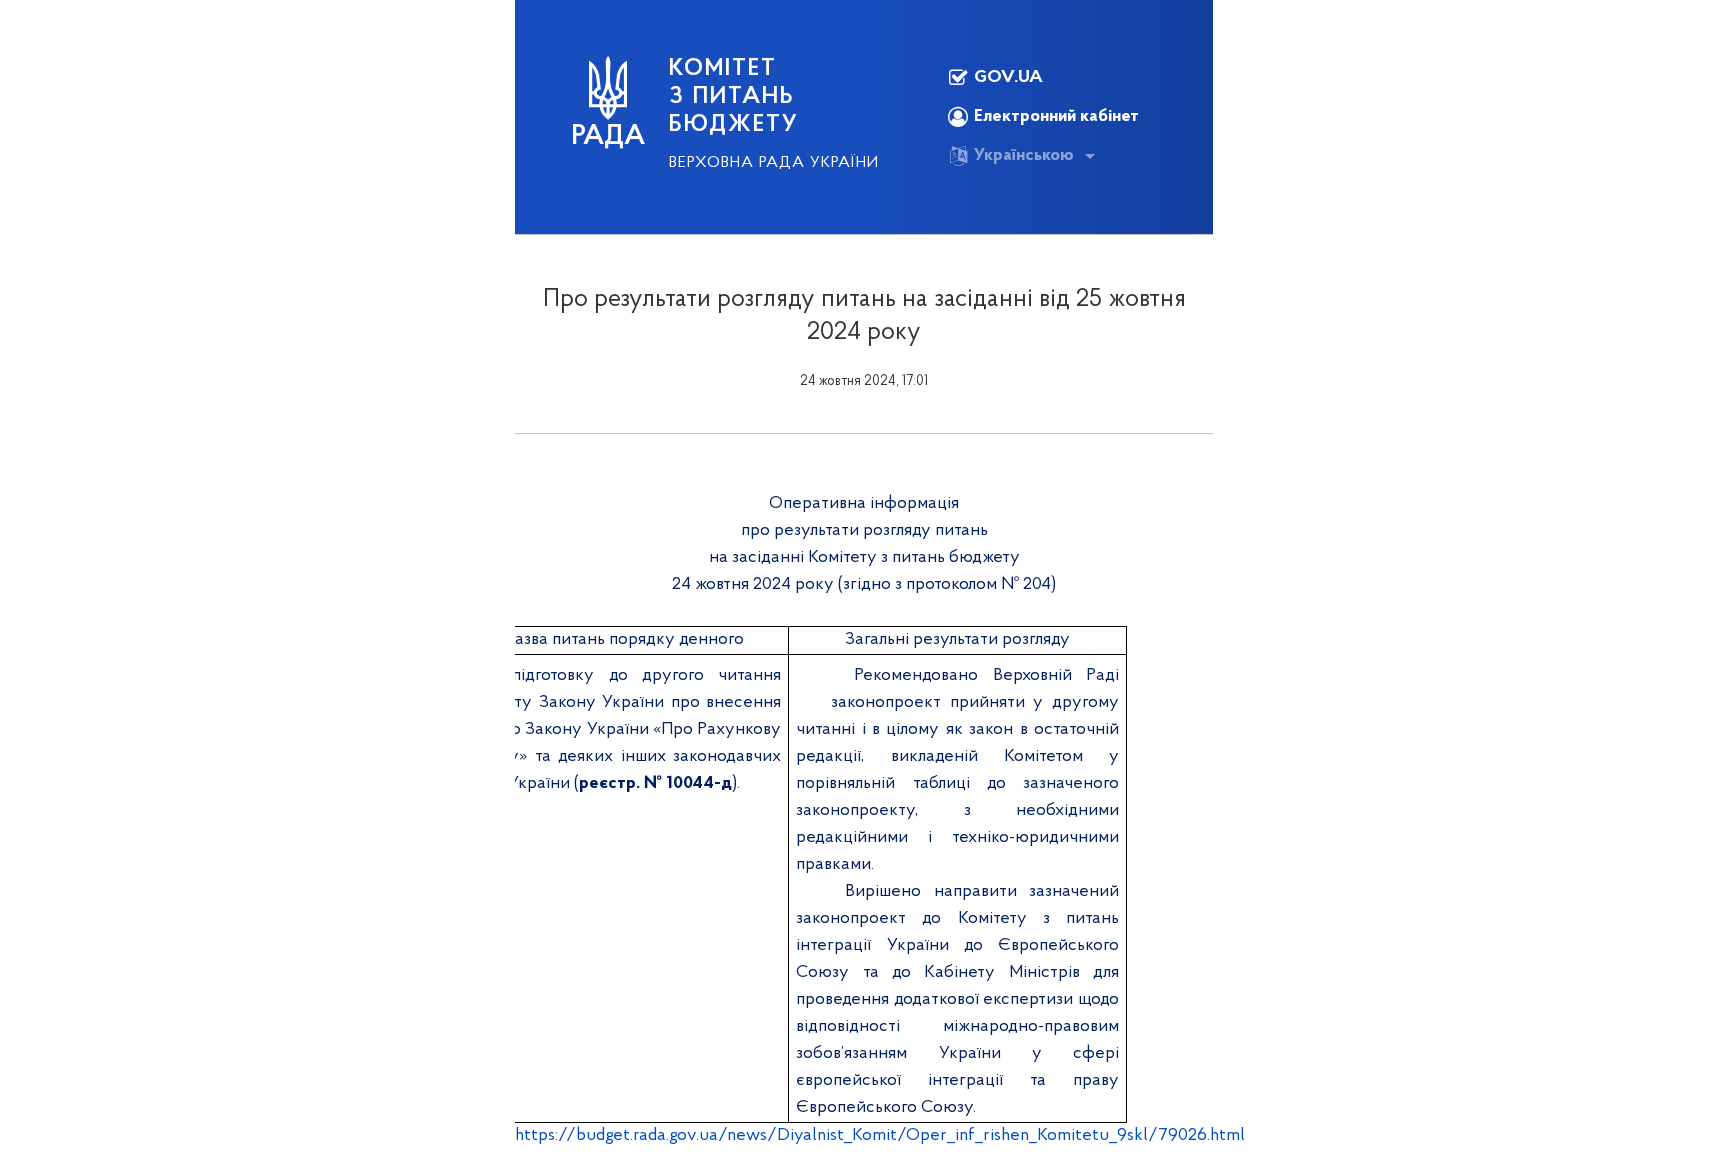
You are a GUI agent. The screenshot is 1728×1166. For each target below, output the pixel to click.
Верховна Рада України (774, 163)
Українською (1024, 156)
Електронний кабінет (1056, 117)
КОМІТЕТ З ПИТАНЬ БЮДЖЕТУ (734, 97)
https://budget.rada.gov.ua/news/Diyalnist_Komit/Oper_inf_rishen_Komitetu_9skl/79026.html (880, 1136)
